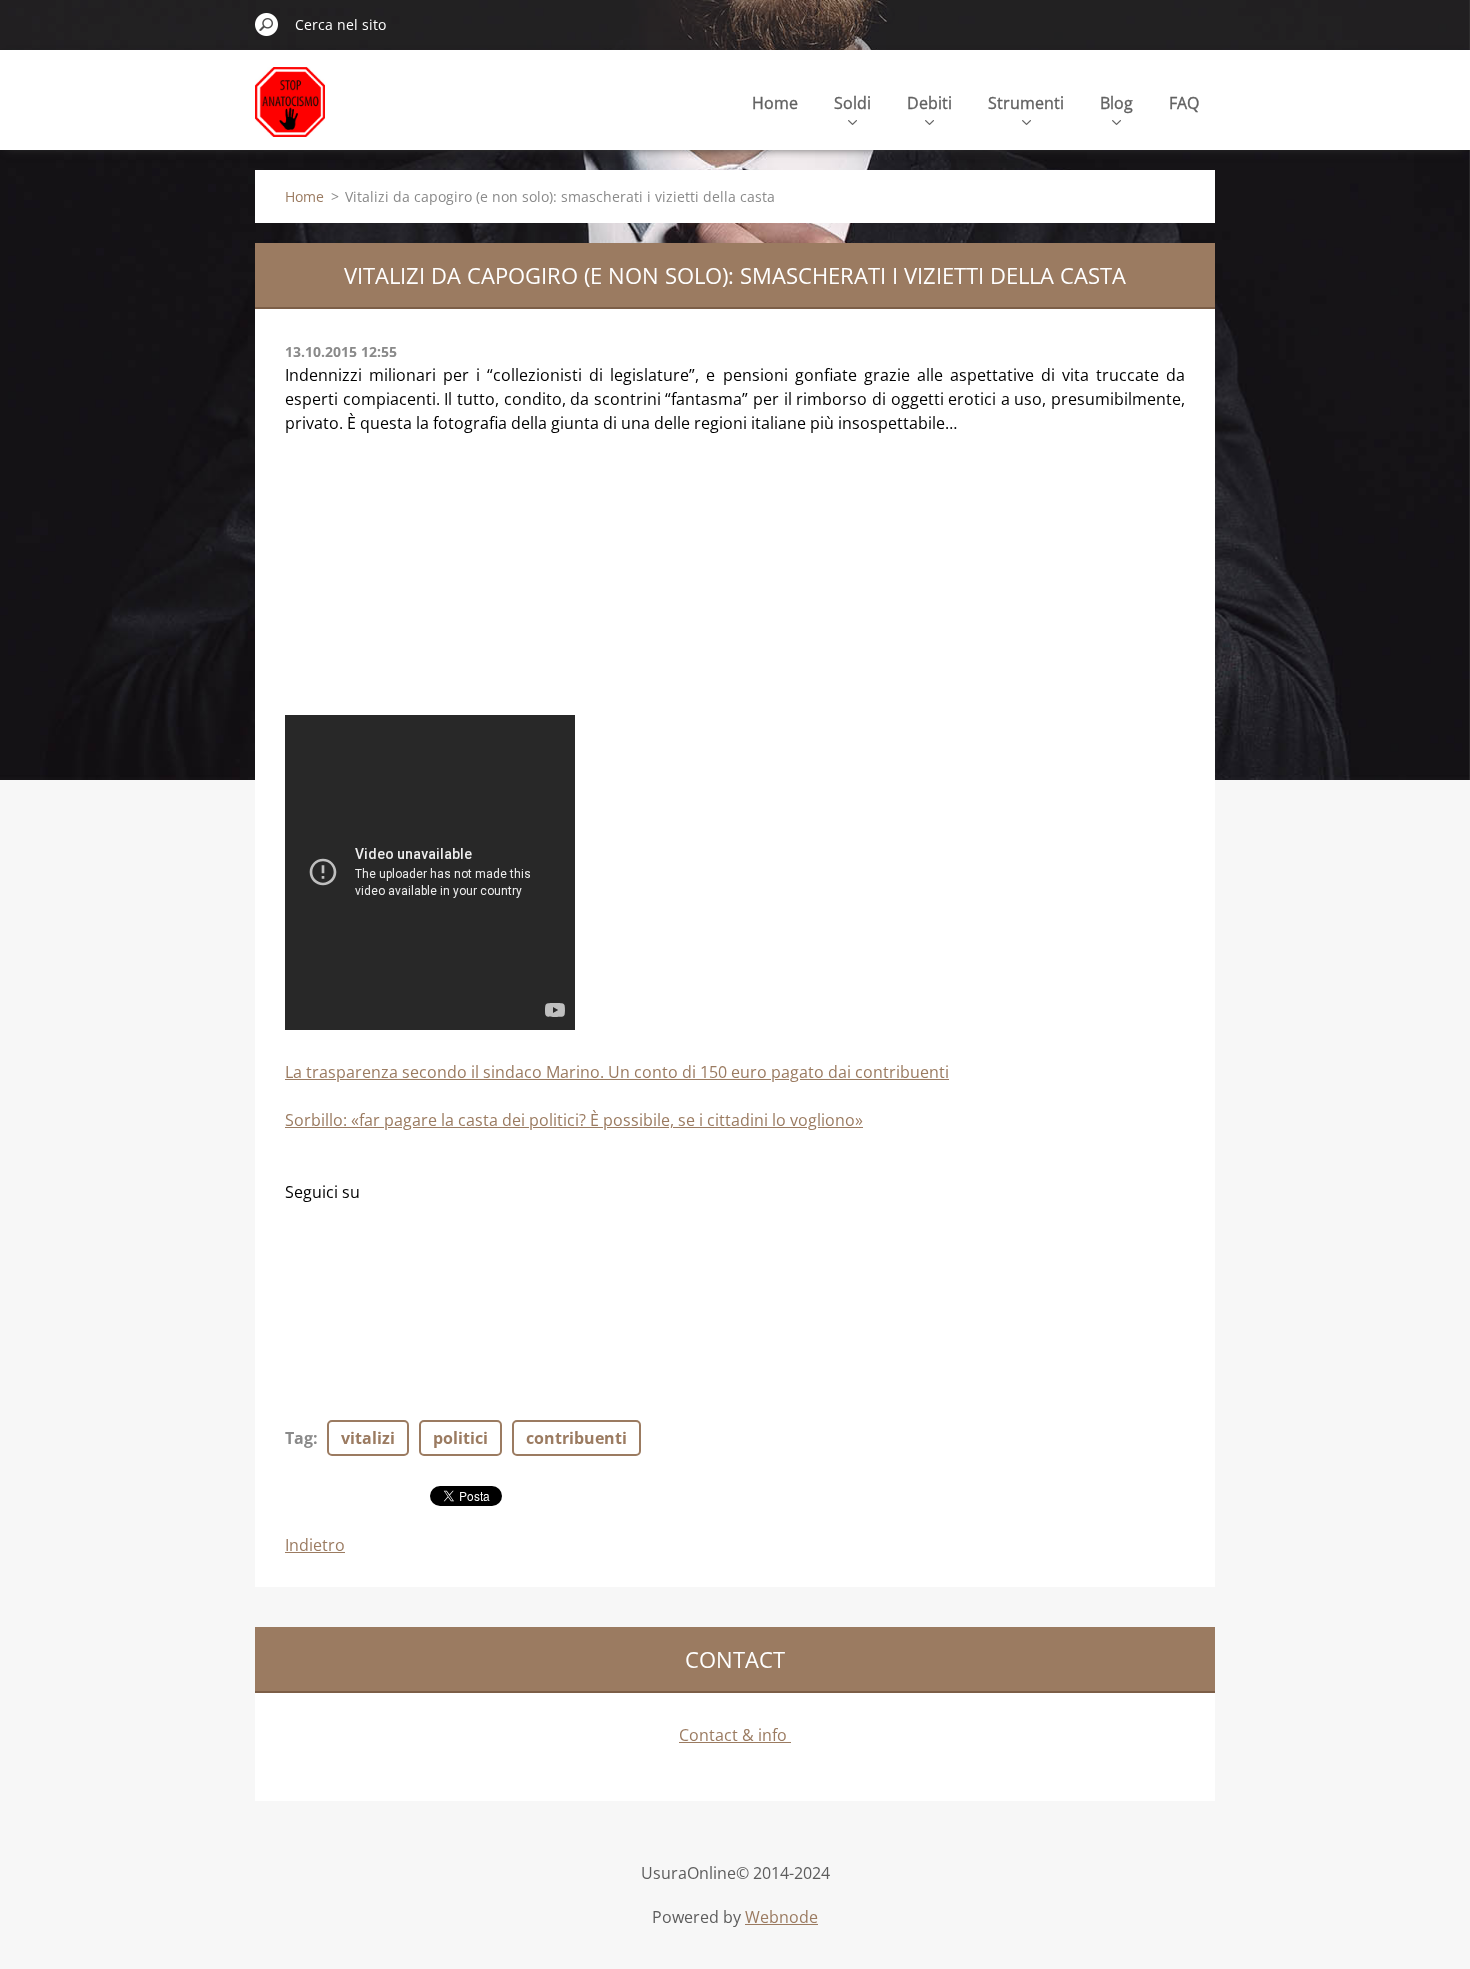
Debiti (929, 103)
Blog (1116, 103)
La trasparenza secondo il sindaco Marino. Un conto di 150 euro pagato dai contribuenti (617, 1072)
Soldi (852, 103)
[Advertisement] (435, 584)
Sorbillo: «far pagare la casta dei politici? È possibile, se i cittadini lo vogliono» (574, 1120)
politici (460, 1438)
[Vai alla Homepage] (290, 113)
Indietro (315, 1545)
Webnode (781, 1917)
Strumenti (1026, 103)
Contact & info (735, 1735)
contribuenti (576, 1438)
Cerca (267, 24)
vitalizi (368, 1438)
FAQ (1184, 103)
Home (775, 103)
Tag (299, 1438)
